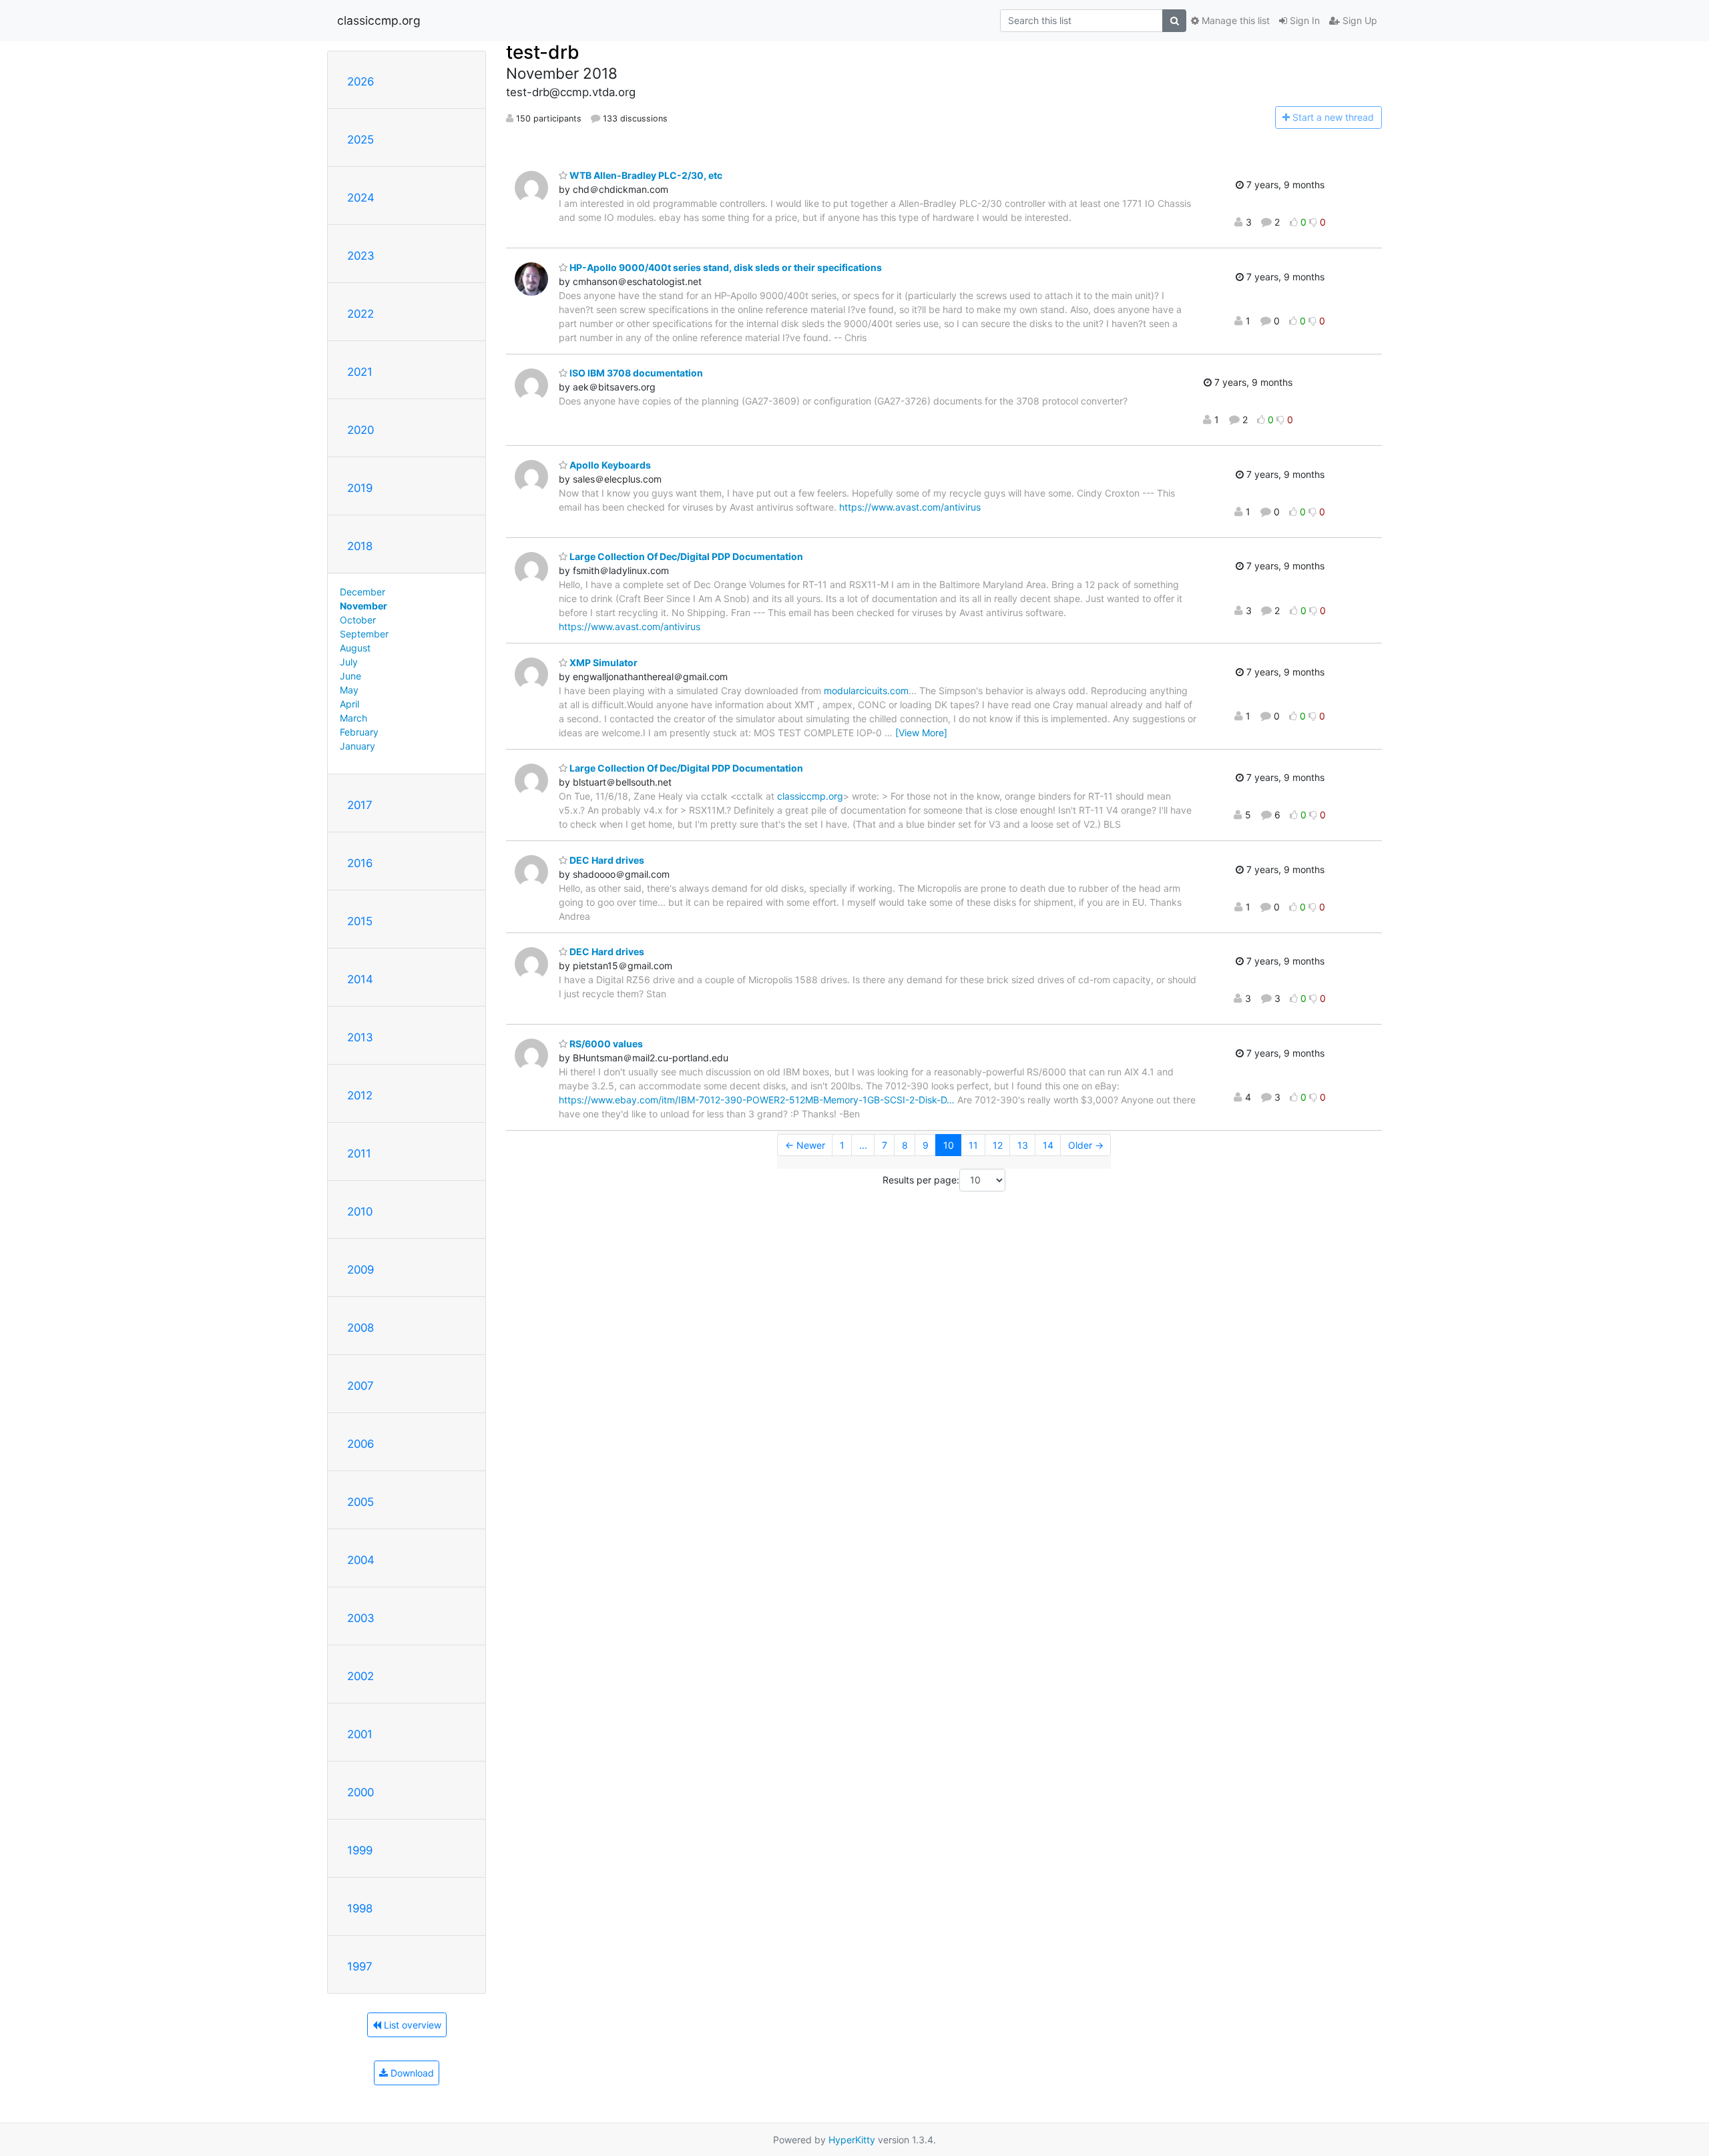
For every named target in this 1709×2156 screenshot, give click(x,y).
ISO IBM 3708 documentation (635, 373)
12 (998, 1145)
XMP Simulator (602, 662)
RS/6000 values (605, 1044)
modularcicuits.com (866, 691)
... (863, 1145)
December (362, 592)
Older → (1086, 1145)
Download (411, 2073)
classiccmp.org (379, 20)
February (359, 732)
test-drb (543, 52)
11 (973, 1145)
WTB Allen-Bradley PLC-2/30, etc (645, 175)
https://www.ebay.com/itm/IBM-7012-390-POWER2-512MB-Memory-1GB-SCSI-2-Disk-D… (757, 1100)
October (358, 620)
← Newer (805, 1145)
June (350, 676)
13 (1023, 1145)
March (353, 718)
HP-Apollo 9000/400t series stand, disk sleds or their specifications (725, 267)
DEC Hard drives (606, 860)
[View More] (921, 733)
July (349, 662)
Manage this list (1234, 20)
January (357, 746)
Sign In (1303, 20)
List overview (411, 2025)
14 (1048, 1145)
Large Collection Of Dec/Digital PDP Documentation (685, 556)
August (355, 648)
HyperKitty (852, 2140)
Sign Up (1359, 20)
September (364, 634)
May (349, 690)
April (349, 704)
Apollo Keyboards (609, 465)
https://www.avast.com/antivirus (910, 507)
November (363, 606)
